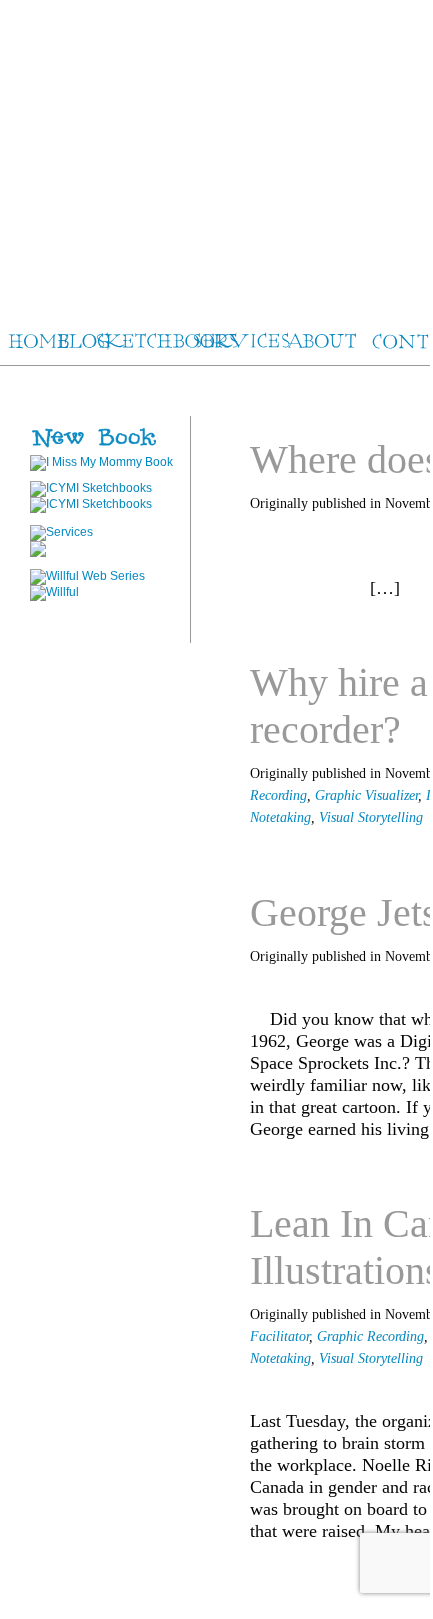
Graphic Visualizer (366, 795)
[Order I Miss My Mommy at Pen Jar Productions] (126, 448)
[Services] (61, 532)
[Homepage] (215, 150)
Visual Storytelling (371, 817)
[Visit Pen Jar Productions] (91, 488)
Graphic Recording (370, 1336)
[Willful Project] (87, 576)
